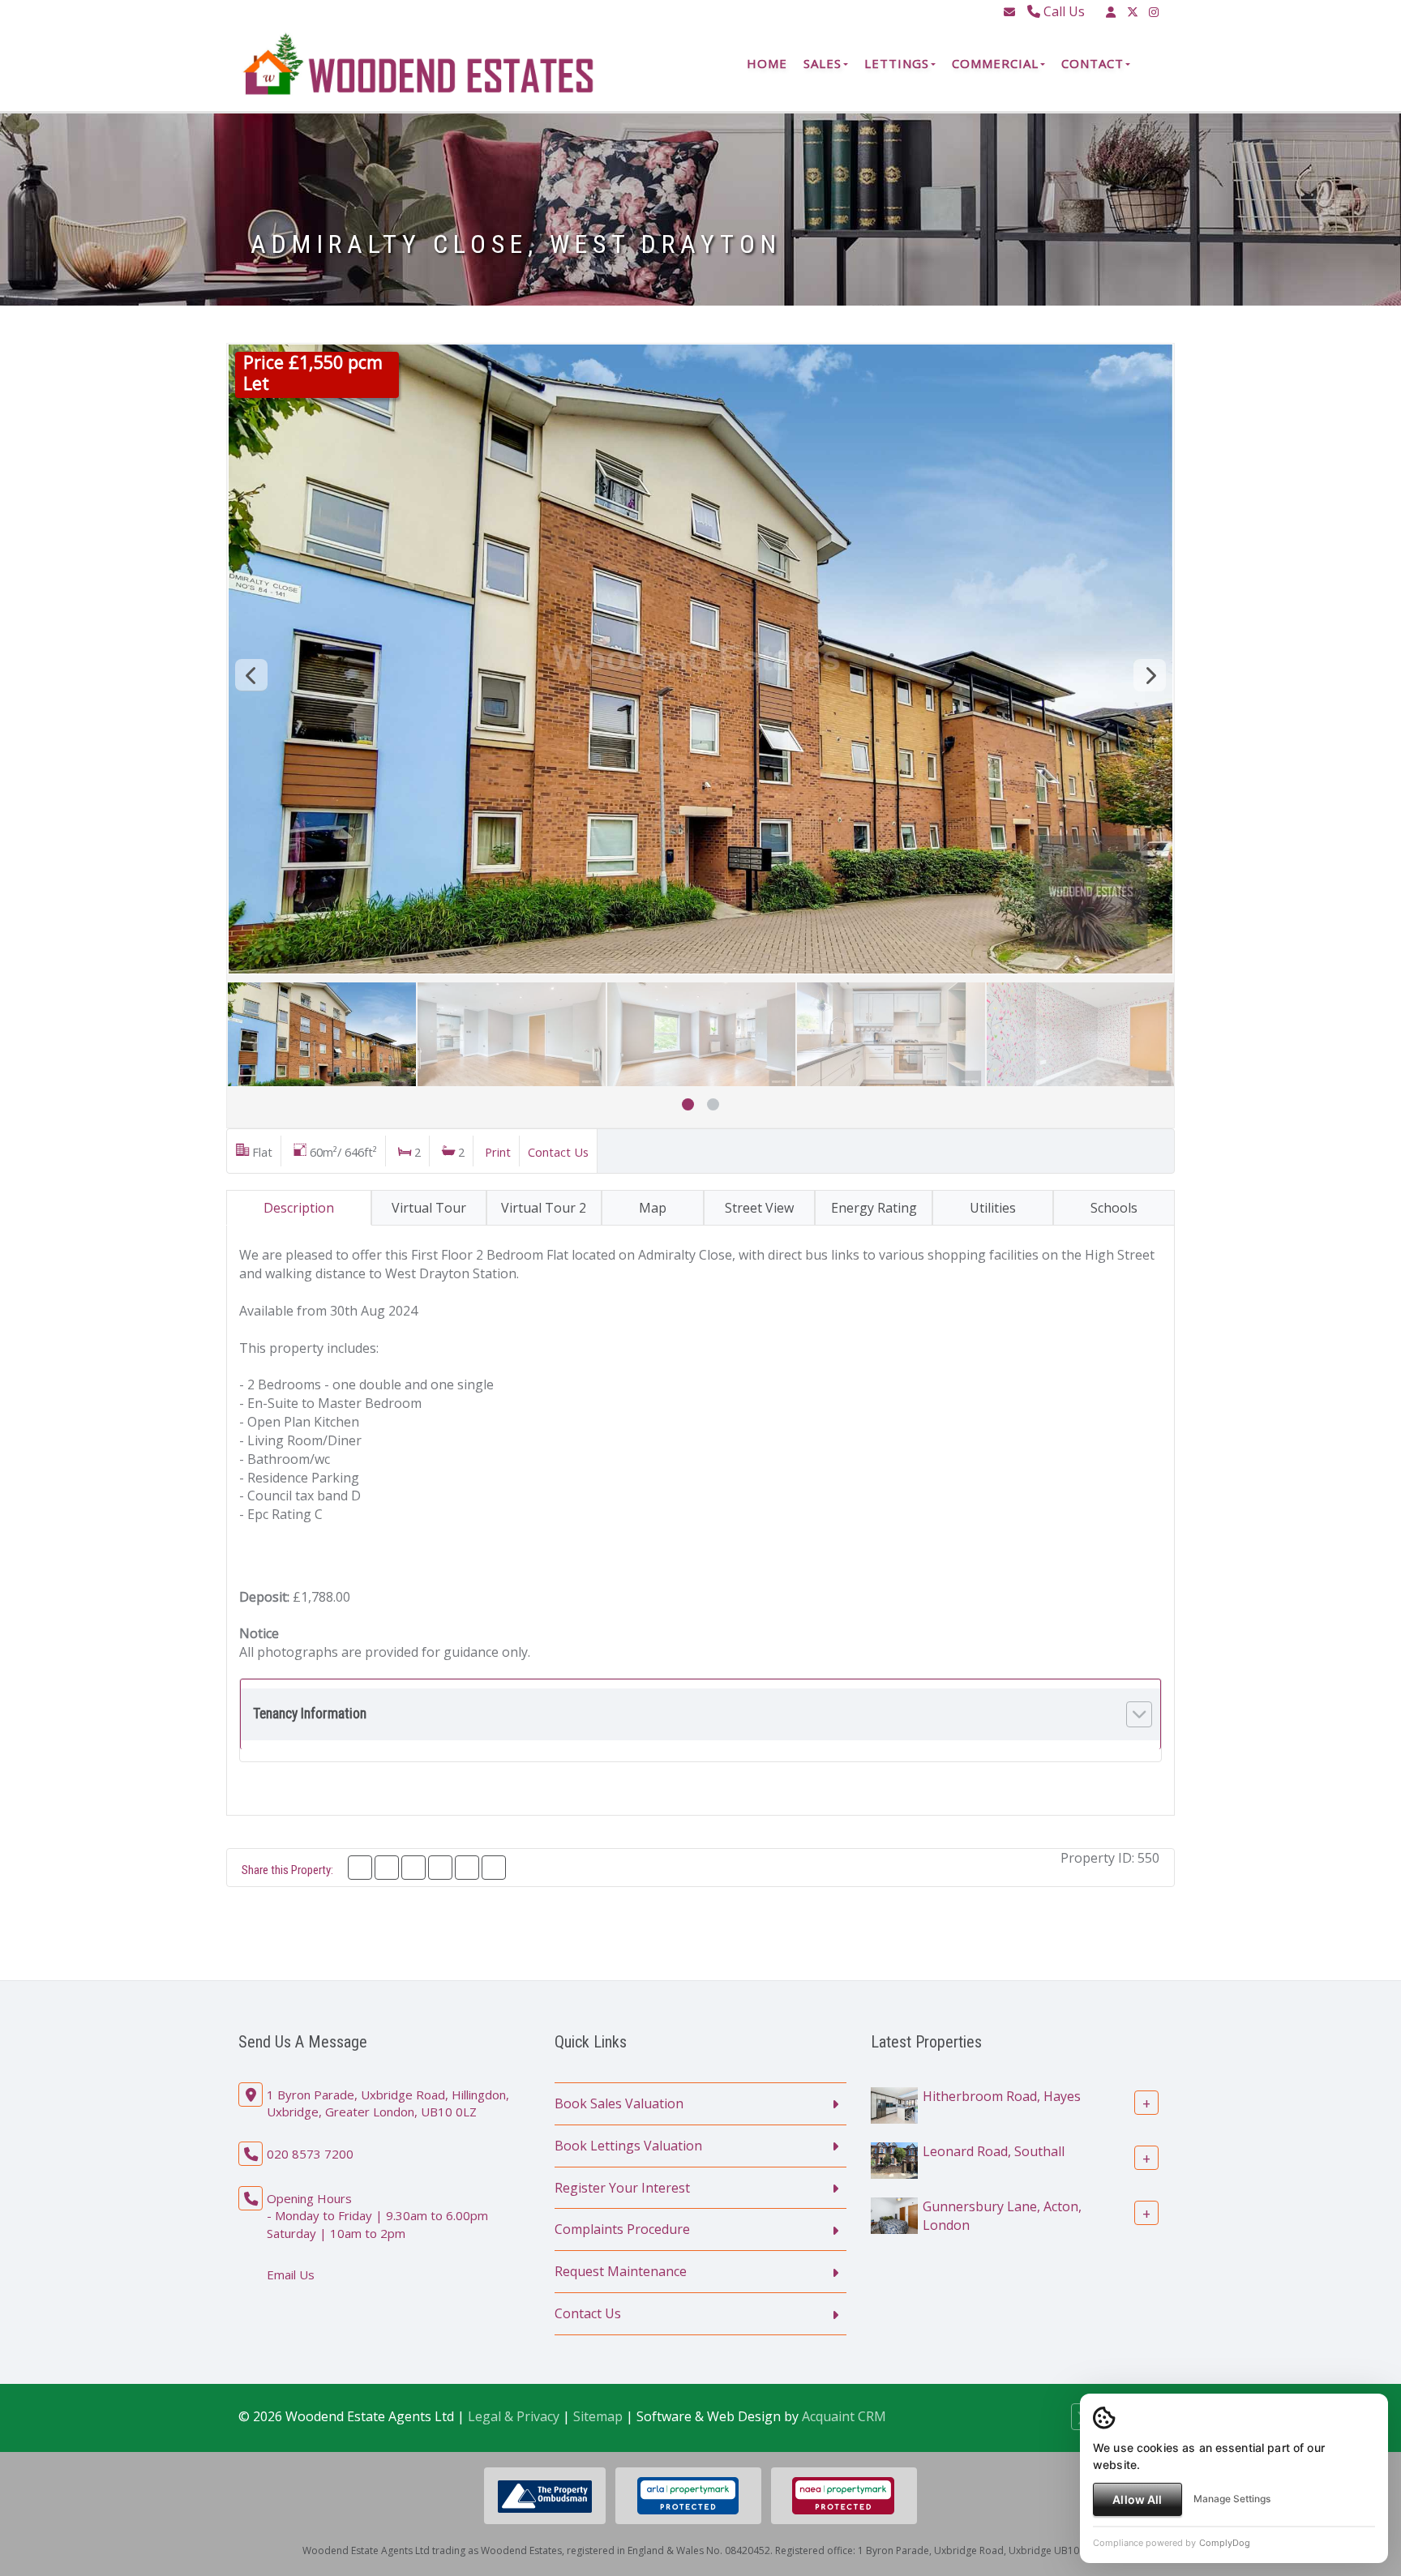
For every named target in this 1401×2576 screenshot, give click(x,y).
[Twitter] (1133, 12)
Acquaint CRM (844, 2416)
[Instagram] (1154, 12)
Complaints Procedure (622, 2229)
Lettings (897, 63)
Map (653, 1208)
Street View (759, 1208)
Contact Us (558, 1152)
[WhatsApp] (440, 1868)
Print (498, 1152)
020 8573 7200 (310, 2154)
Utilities (993, 1208)
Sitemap (598, 2416)
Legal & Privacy (514, 2416)
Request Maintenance (621, 2271)
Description (299, 1208)
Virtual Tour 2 (544, 1208)
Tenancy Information (310, 1714)
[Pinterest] (413, 1868)
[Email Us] (1009, 12)
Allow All (1137, 2499)
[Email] (494, 1868)
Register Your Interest (622, 2188)
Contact (1093, 63)
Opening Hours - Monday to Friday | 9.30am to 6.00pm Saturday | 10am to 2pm (377, 2216)
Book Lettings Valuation (628, 2146)
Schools (1114, 1208)
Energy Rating (874, 1208)
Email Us (291, 2274)
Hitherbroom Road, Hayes (1002, 2096)
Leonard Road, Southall (994, 2151)
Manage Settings (1232, 2499)
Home (767, 63)
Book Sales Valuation (619, 2103)
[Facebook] (360, 1868)
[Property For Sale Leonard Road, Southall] (894, 2159)
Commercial (995, 63)
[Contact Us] (1111, 12)
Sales (823, 63)
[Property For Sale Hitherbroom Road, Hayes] (894, 2104)
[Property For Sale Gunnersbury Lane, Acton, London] (894, 2214)
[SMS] (467, 1868)
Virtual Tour (429, 1208)
